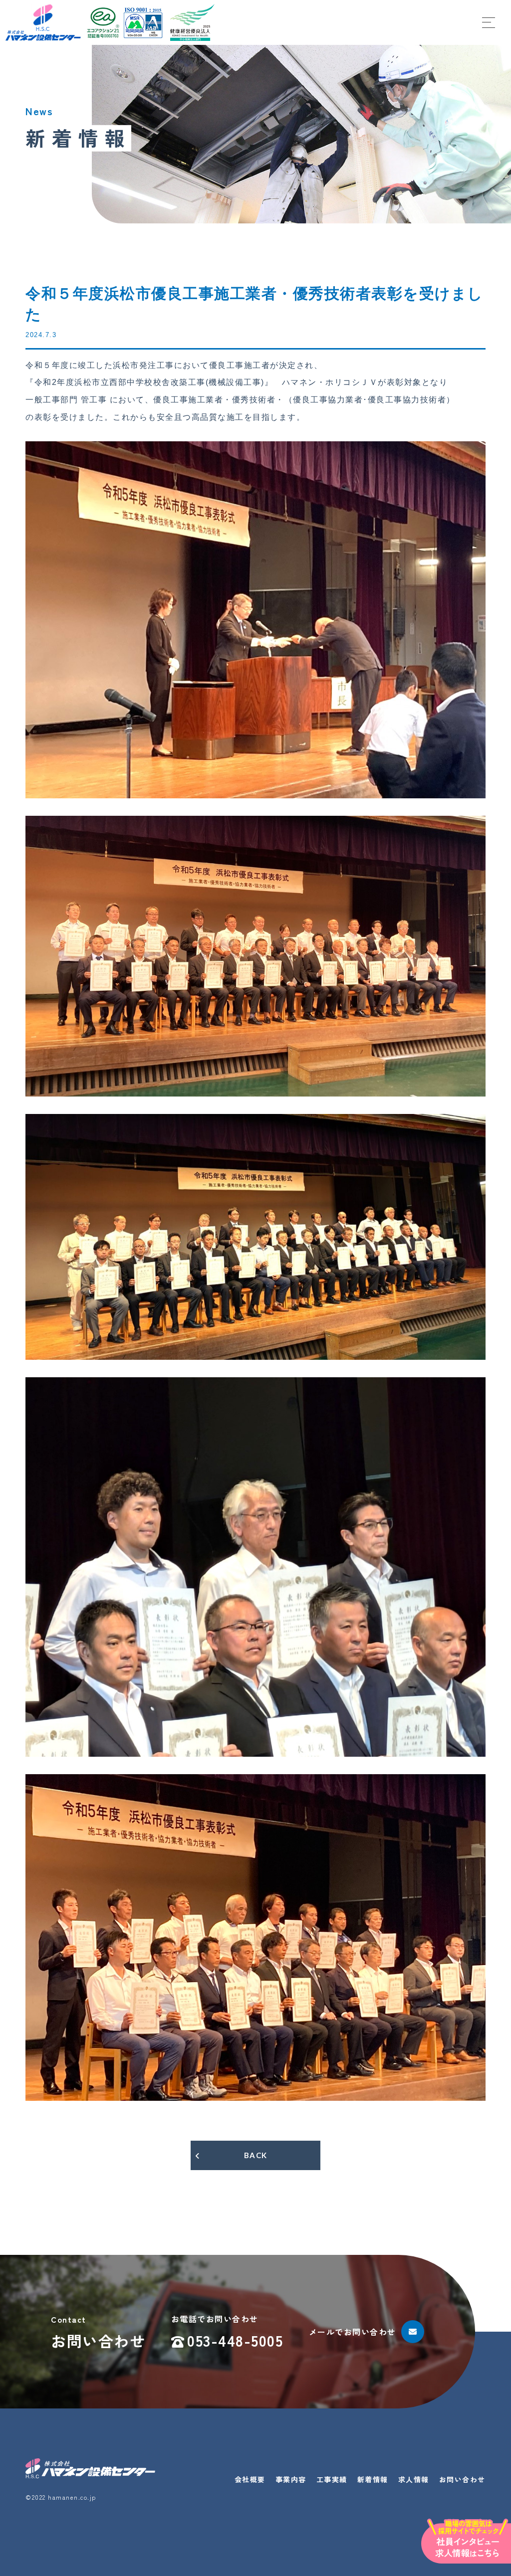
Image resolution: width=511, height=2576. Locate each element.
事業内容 (291, 2479)
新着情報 (373, 2479)
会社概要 (250, 2479)
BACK (256, 2155)
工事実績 (332, 2479)
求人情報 (414, 2479)
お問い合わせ (462, 2479)
